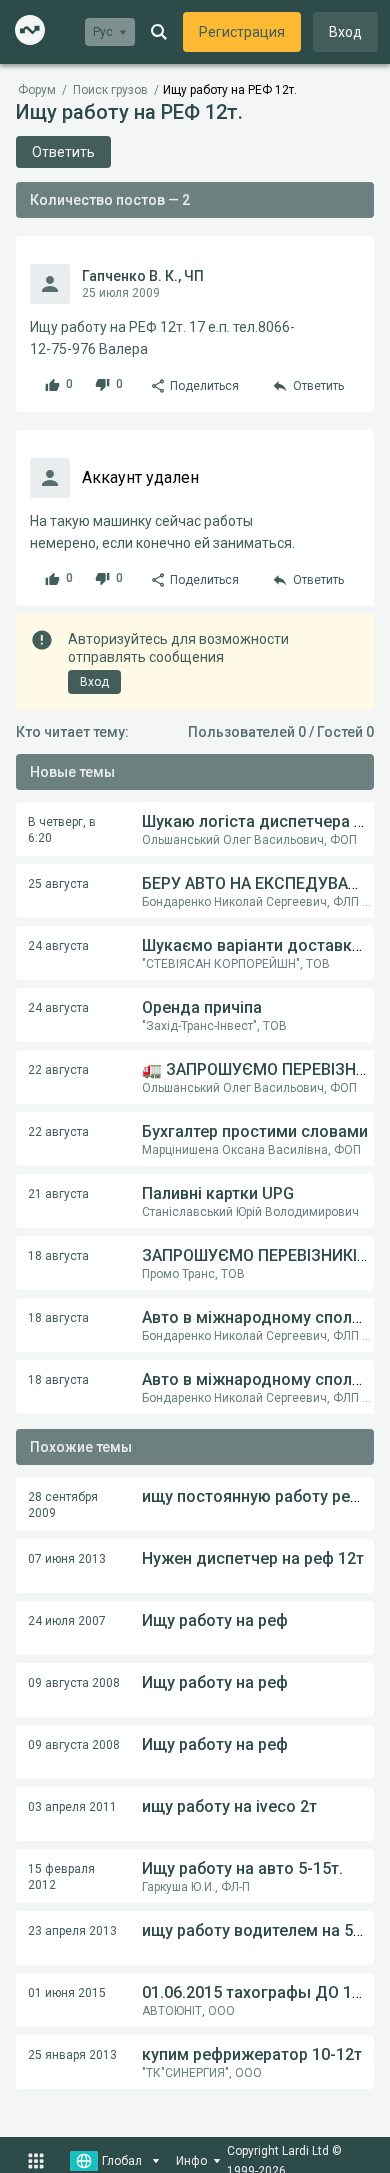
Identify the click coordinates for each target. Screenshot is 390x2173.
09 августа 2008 (74, 1683)
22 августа (58, 1070)
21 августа (58, 1194)
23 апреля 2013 (72, 1931)
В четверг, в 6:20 (62, 830)
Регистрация (242, 32)
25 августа (58, 884)
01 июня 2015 (67, 1993)
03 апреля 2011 (72, 1807)
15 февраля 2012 (61, 1877)
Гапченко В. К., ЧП (143, 276)
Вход (345, 32)
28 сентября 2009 (63, 1505)
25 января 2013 (72, 2055)
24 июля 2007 (67, 1621)
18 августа (58, 1256)
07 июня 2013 (67, 1559)
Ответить (63, 152)
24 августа (58, 946)
